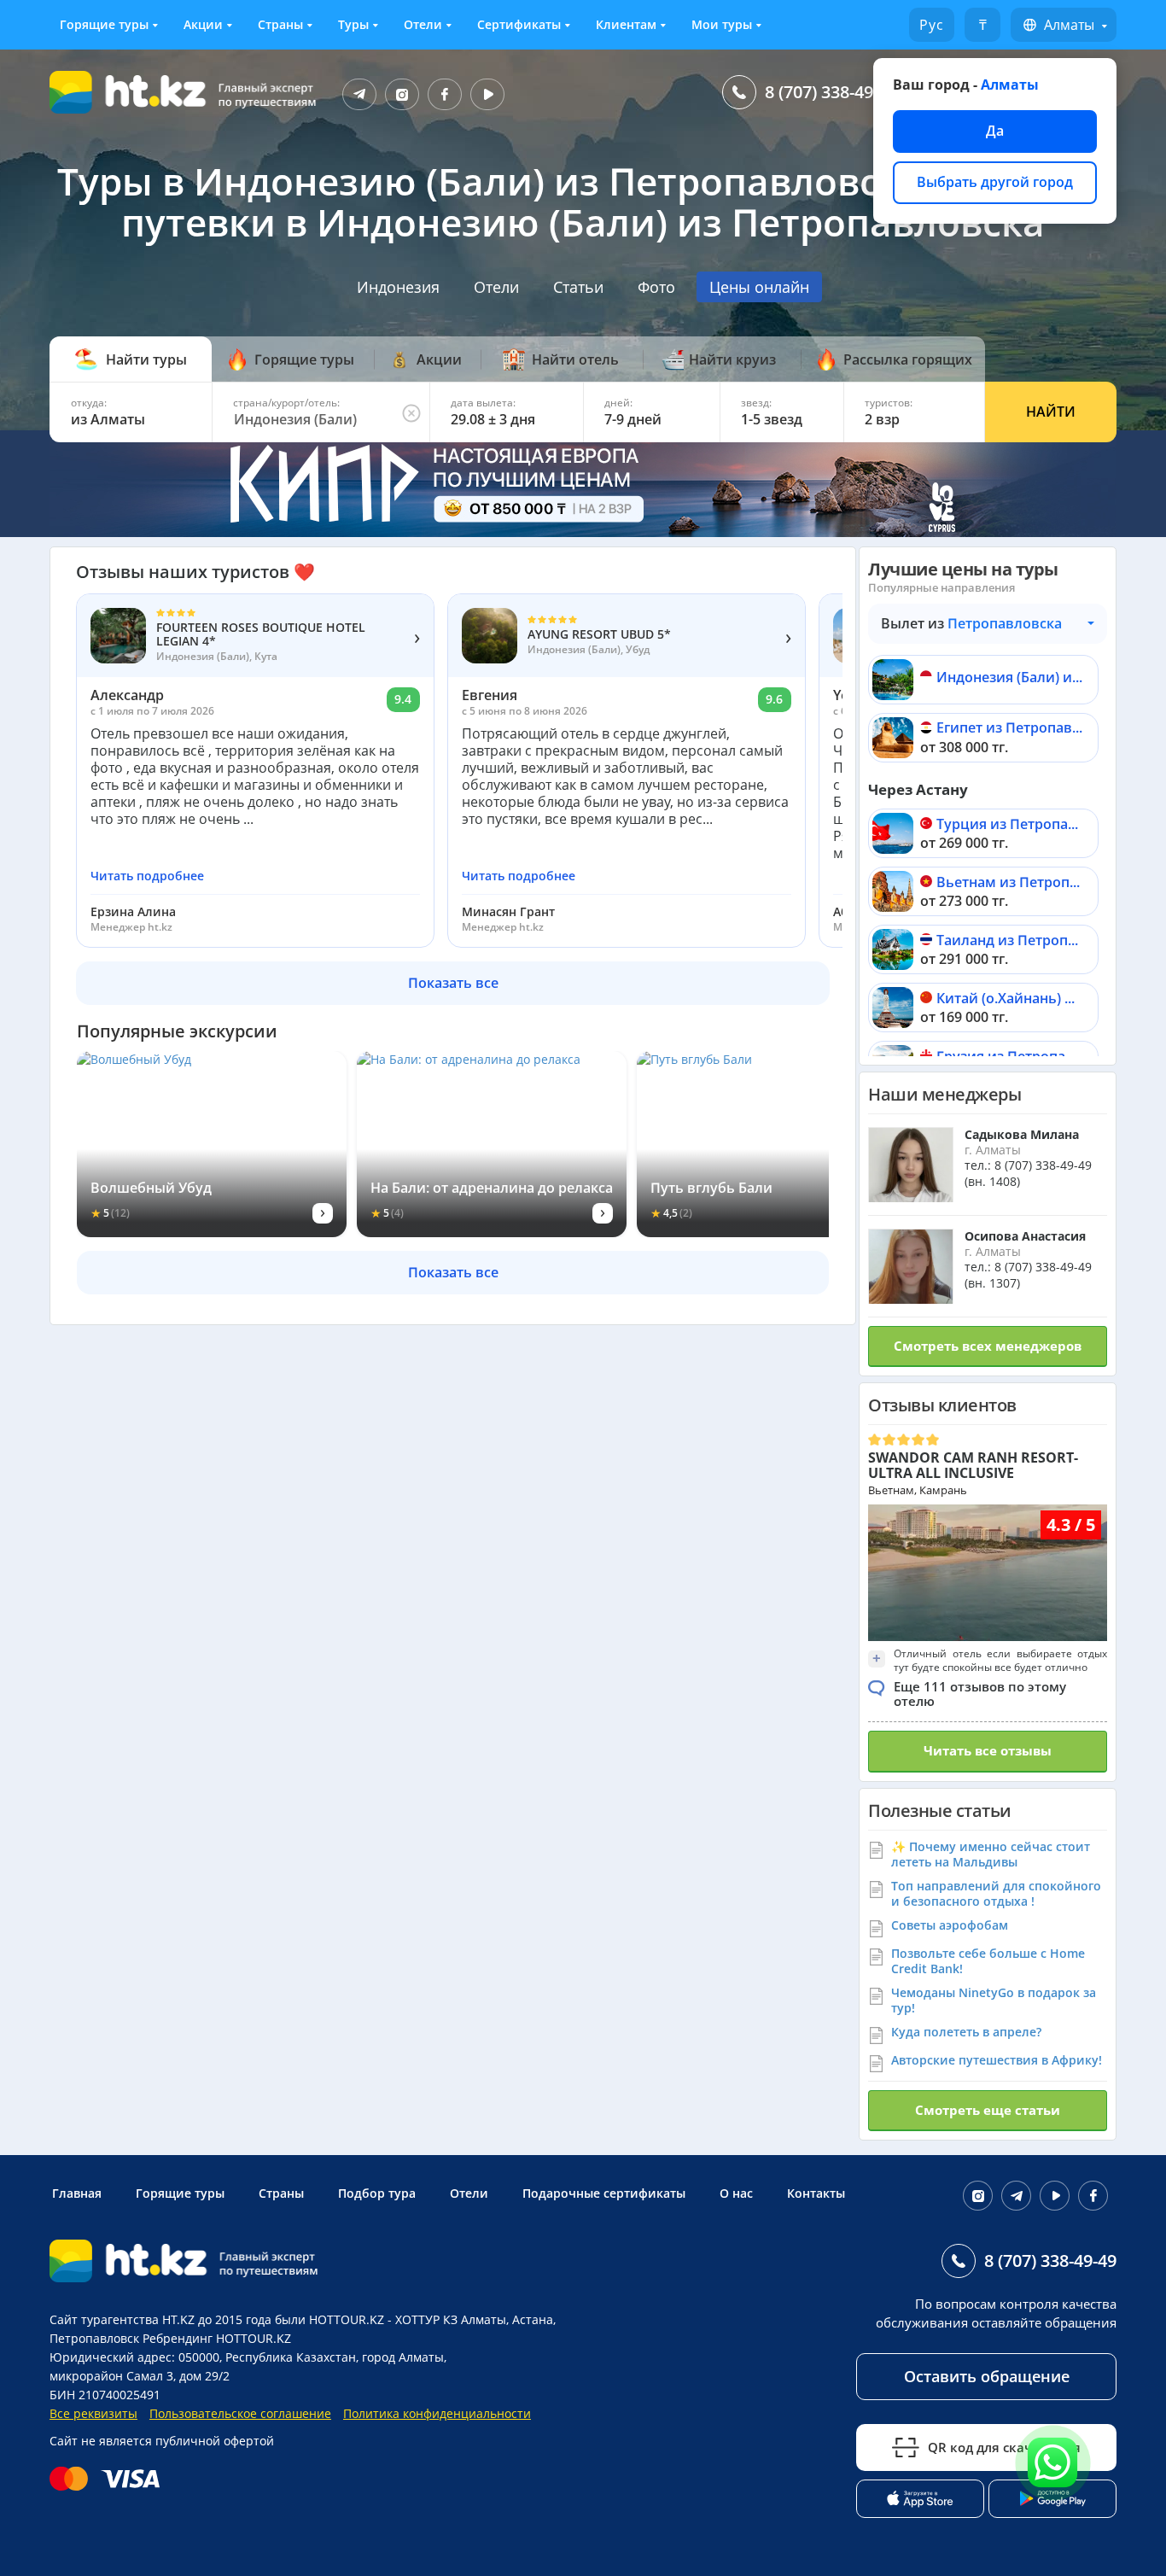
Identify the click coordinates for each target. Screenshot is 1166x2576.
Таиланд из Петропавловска (1009, 941)
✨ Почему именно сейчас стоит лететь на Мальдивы (991, 1854)
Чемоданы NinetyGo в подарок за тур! (994, 2000)
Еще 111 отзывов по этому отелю (980, 1694)
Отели (423, 24)
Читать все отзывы (988, 1750)
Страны (280, 24)
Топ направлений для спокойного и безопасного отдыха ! (996, 1893)
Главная (77, 2193)
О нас (736, 2193)
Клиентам (626, 24)
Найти (1051, 412)
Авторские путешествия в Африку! (997, 2060)
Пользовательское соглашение (240, 2413)
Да (995, 131)
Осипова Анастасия (1025, 1236)
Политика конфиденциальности (437, 2413)
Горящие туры (104, 24)
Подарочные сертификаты (604, 2193)
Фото (656, 287)
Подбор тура (377, 2193)
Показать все (453, 983)
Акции (203, 24)
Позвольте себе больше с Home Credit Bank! (988, 1961)
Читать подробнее (147, 876)
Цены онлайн (759, 287)
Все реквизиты (93, 2413)
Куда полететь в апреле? (966, 2032)
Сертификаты (519, 24)
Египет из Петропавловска (1009, 729)
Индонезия (398, 287)
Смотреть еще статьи (988, 2110)
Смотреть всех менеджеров (988, 1346)
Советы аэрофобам (950, 1925)
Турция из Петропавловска (1009, 825)
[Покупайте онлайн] (109, 2479)
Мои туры (722, 24)
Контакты (816, 2193)
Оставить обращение (987, 2376)
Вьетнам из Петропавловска (1009, 883)
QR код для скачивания (1004, 2447)
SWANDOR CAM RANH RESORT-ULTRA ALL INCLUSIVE (973, 1465)
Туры (353, 24)
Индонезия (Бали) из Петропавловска (1009, 678)
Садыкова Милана (1022, 1134)
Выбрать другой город (995, 182)
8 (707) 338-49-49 (831, 92)
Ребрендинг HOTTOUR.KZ (217, 2338)
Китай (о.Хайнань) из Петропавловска (1009, 999)
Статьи (578, 287)
